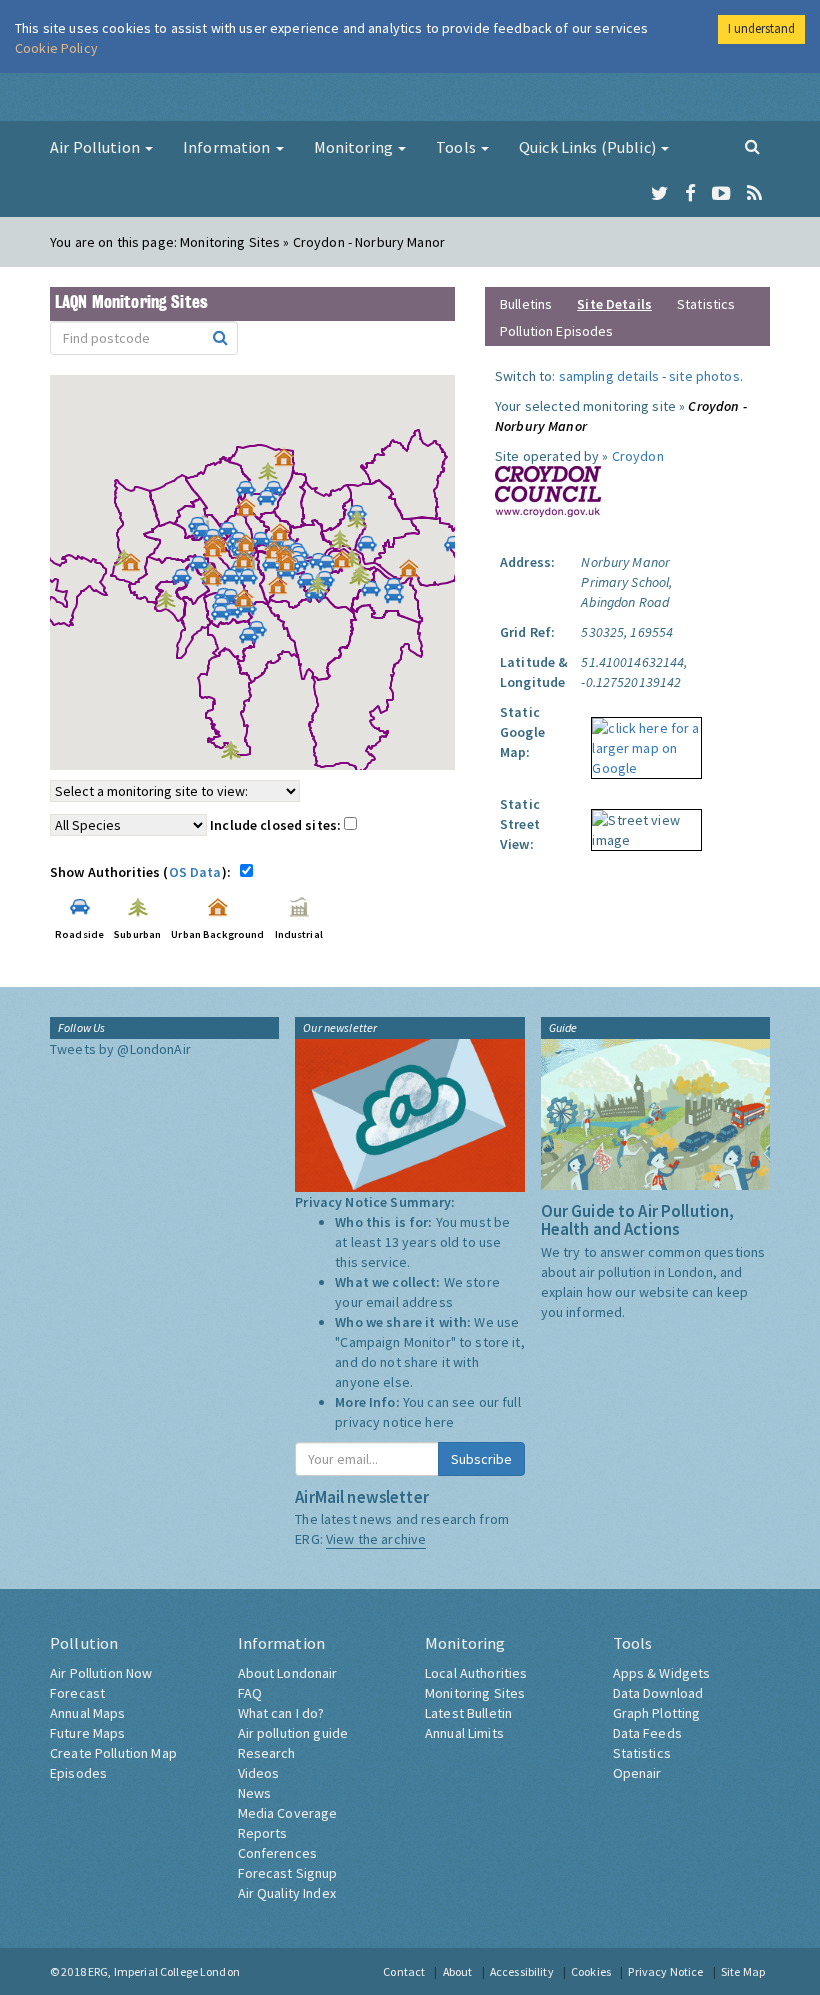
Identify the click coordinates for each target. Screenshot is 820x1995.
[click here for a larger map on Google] (641, 741)
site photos (704, 376)
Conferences (278, 1853)
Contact (404, 1971)
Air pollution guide (293, 1733)
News (255, 1793)
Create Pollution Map (113, 1753)
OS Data (195, 872)
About (458, 1971)
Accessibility (522, 1971)
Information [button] (228, 147)
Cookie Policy (56, 48)
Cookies (591, 1971)
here (439, 1422)
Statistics (706, 304)
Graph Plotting (657, 1713)
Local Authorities (476, 1673)
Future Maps (88, 1733)
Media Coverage (288, 1813)
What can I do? (281, 1713)
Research (267, 1753)
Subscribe (481, 1459)
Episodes (78, 1773)
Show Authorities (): (143, 872)
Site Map (743, 1971)
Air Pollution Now (101, 1673)
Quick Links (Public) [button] (589, 147)
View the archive (376, 1539)
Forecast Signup (288, 1873)
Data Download (658, 1693)
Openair (637, 1773)
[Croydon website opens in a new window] (548, 490)
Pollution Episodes (557, 331)
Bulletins (526, 304)
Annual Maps (88, 1713)
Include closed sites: (277, 825)
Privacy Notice (665, 1971)
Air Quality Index (287, 1893)
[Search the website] (752, 146)
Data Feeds (647, 1733)
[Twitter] (659, 194)
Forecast (77, 1693)
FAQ (250, 1693)
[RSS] (754, 194)
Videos (259, 1773)
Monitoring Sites (475, 1693)
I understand (761, 28)
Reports (263, 1833)
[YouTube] (721, 194)
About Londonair (288, 1673)
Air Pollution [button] (96, 147)
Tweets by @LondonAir (120, 1049)
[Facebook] (690, 194)
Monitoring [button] (355, 147)
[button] (289, 462)
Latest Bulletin (468, 1713)
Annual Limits (464, 1733)
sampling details (609, 376)
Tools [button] (457, 147)
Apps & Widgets (662, 1673)
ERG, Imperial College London (164, 1971)
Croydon (638, 456)
